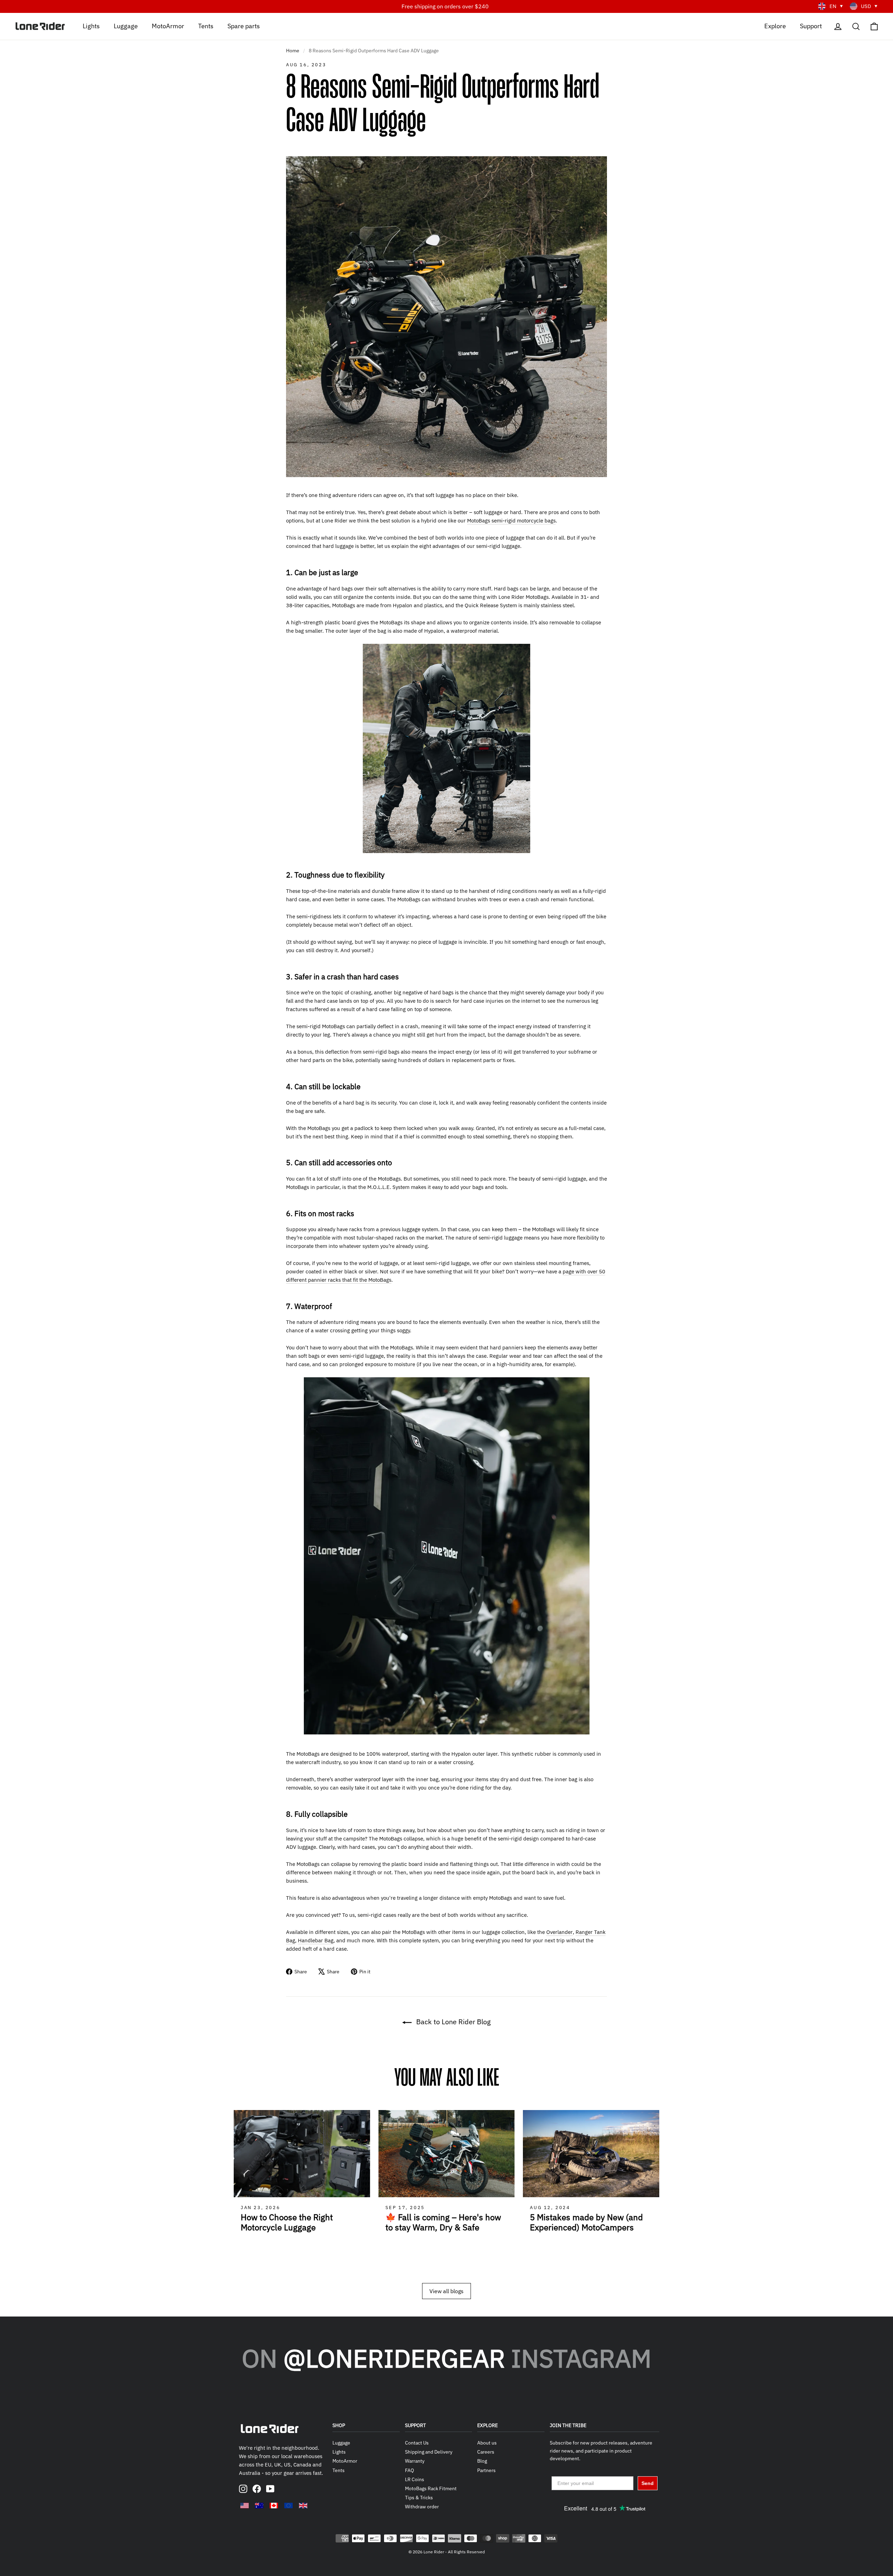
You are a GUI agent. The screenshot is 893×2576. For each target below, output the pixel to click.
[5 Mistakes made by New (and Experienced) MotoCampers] (591, 2154)
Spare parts (244, 26)
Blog (482, 2461)
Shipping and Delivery (429, 2452)
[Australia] (259, 2506)
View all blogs (446, 2291)
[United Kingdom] (303, 2506)
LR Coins (415, 2479)
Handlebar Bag (316, 1940)
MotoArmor (168, 26)
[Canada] (274, 2506)
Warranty (415, 2461)
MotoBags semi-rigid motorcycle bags (511, 521)
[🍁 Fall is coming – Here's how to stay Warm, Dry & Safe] (447, 2154)
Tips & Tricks (419, 2498)
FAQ (410, 2470)
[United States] (245, 2506)
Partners (486, 2470)
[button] (659, 2192)
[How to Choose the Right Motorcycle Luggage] (302, 2154)
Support (811, 26)
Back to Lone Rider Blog (453, 2022)
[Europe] (288, 2506)
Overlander (560, 1932)
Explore (775, 26)
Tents (206, 26)
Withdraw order (422, 2507)
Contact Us (417, 2443)
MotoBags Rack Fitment (431, 2488)
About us (487, 2443)
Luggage (126, 26)
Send (648, 2483)
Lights (91, 26)
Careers (486, 2452)
